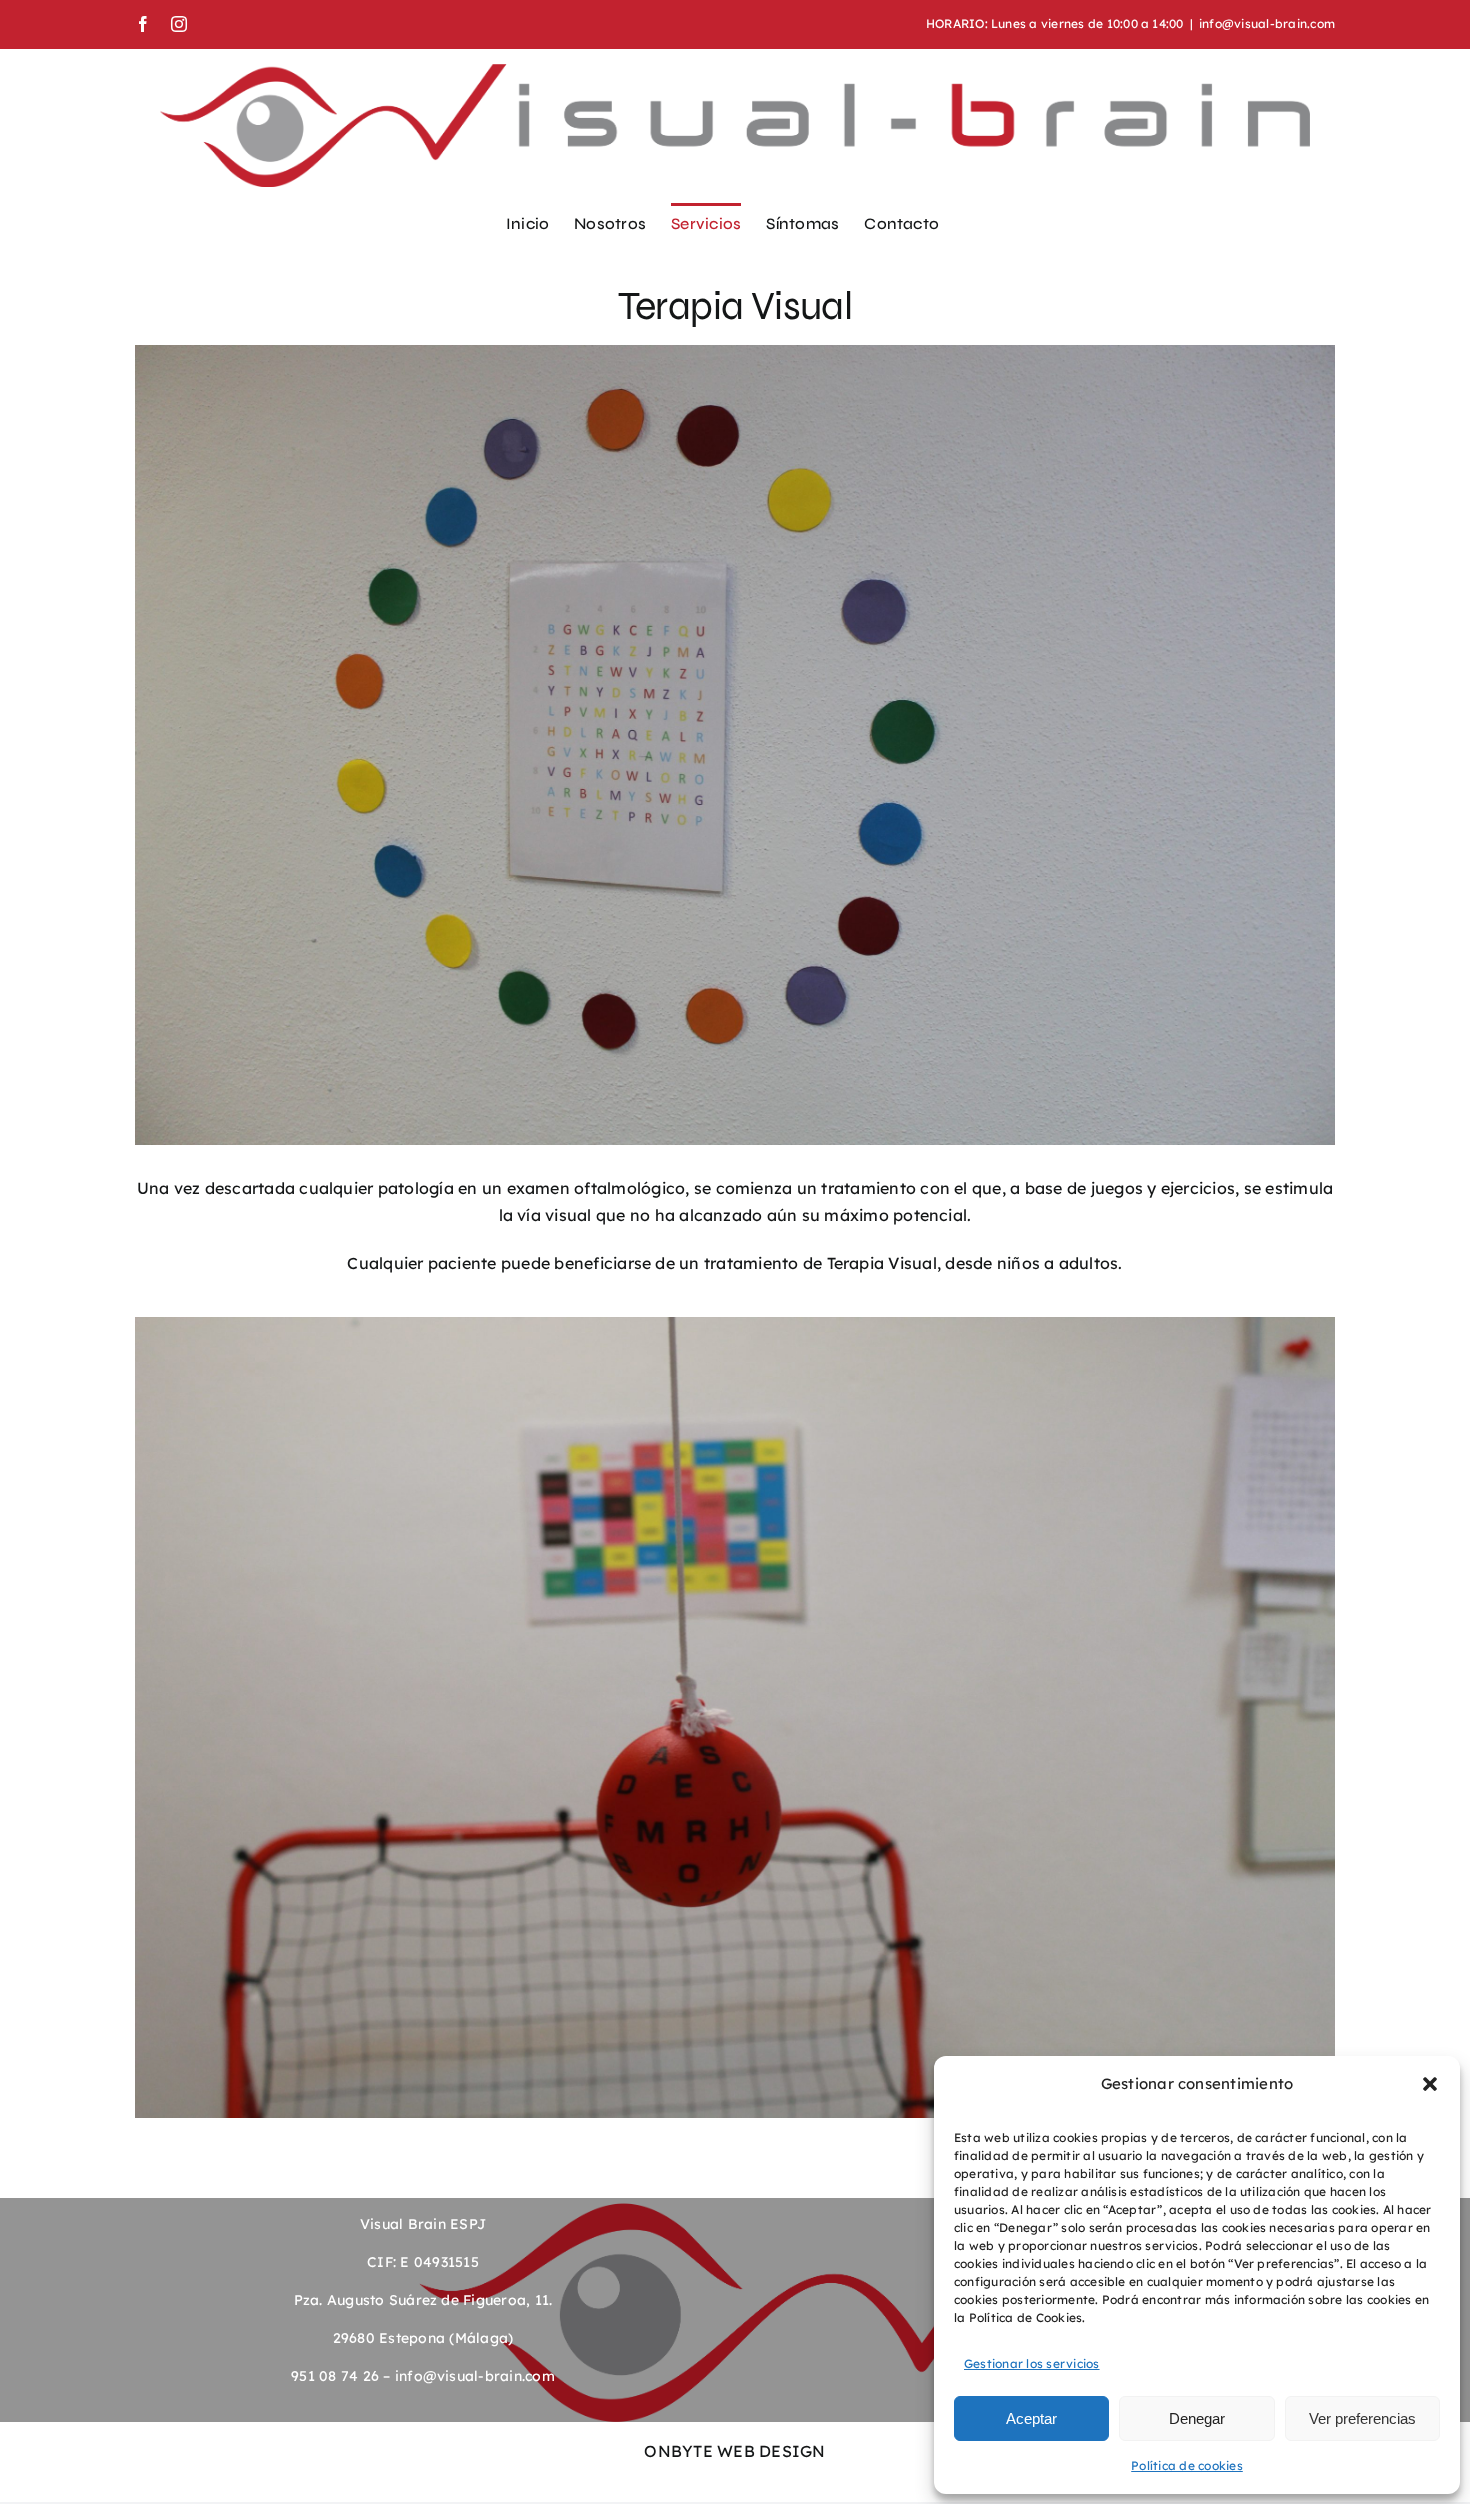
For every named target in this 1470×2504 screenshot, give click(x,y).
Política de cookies (1187, 2465)
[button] (1430, 2084)
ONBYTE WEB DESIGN (734, 2451)
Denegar (1197, 2418)
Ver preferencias (1362, 2418)
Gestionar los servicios (1032, 2363)
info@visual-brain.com (1267, 23)
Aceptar (1031, 2418)
